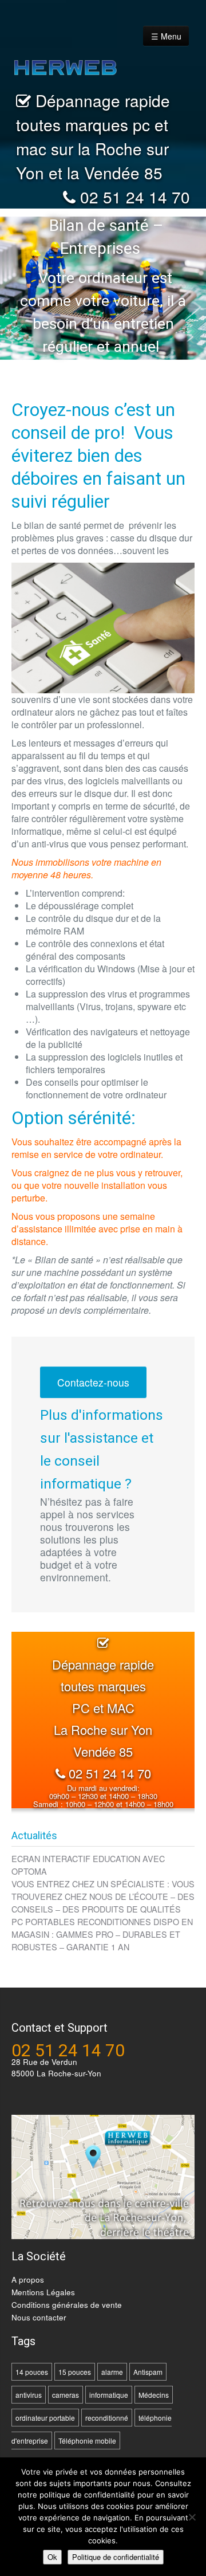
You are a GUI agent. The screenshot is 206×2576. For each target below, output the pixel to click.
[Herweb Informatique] (87, 60)
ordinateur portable (45, 2418)
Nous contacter (39, 2317)
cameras (66, 2395)
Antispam (148, 2372)
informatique (109, 2395)
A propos (28, 2279)
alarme (112, 2372)
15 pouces (75, 2372)
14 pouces (32, 2372)
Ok (52, 2557)
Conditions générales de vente (67, 2305)
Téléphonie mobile (87, 2440)
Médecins (154, 2395)
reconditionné (107, 2418)
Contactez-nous (93, 1382)
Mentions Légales (43, 2292)
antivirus (29, 2395)
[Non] (192, 2517)
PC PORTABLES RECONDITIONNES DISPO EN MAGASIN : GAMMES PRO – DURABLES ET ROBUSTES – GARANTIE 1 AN (102, 1934)
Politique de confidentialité (116, 2557)
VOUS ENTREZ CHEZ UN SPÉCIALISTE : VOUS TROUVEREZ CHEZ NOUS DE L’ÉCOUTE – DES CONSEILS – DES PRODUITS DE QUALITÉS (103, 1896)
